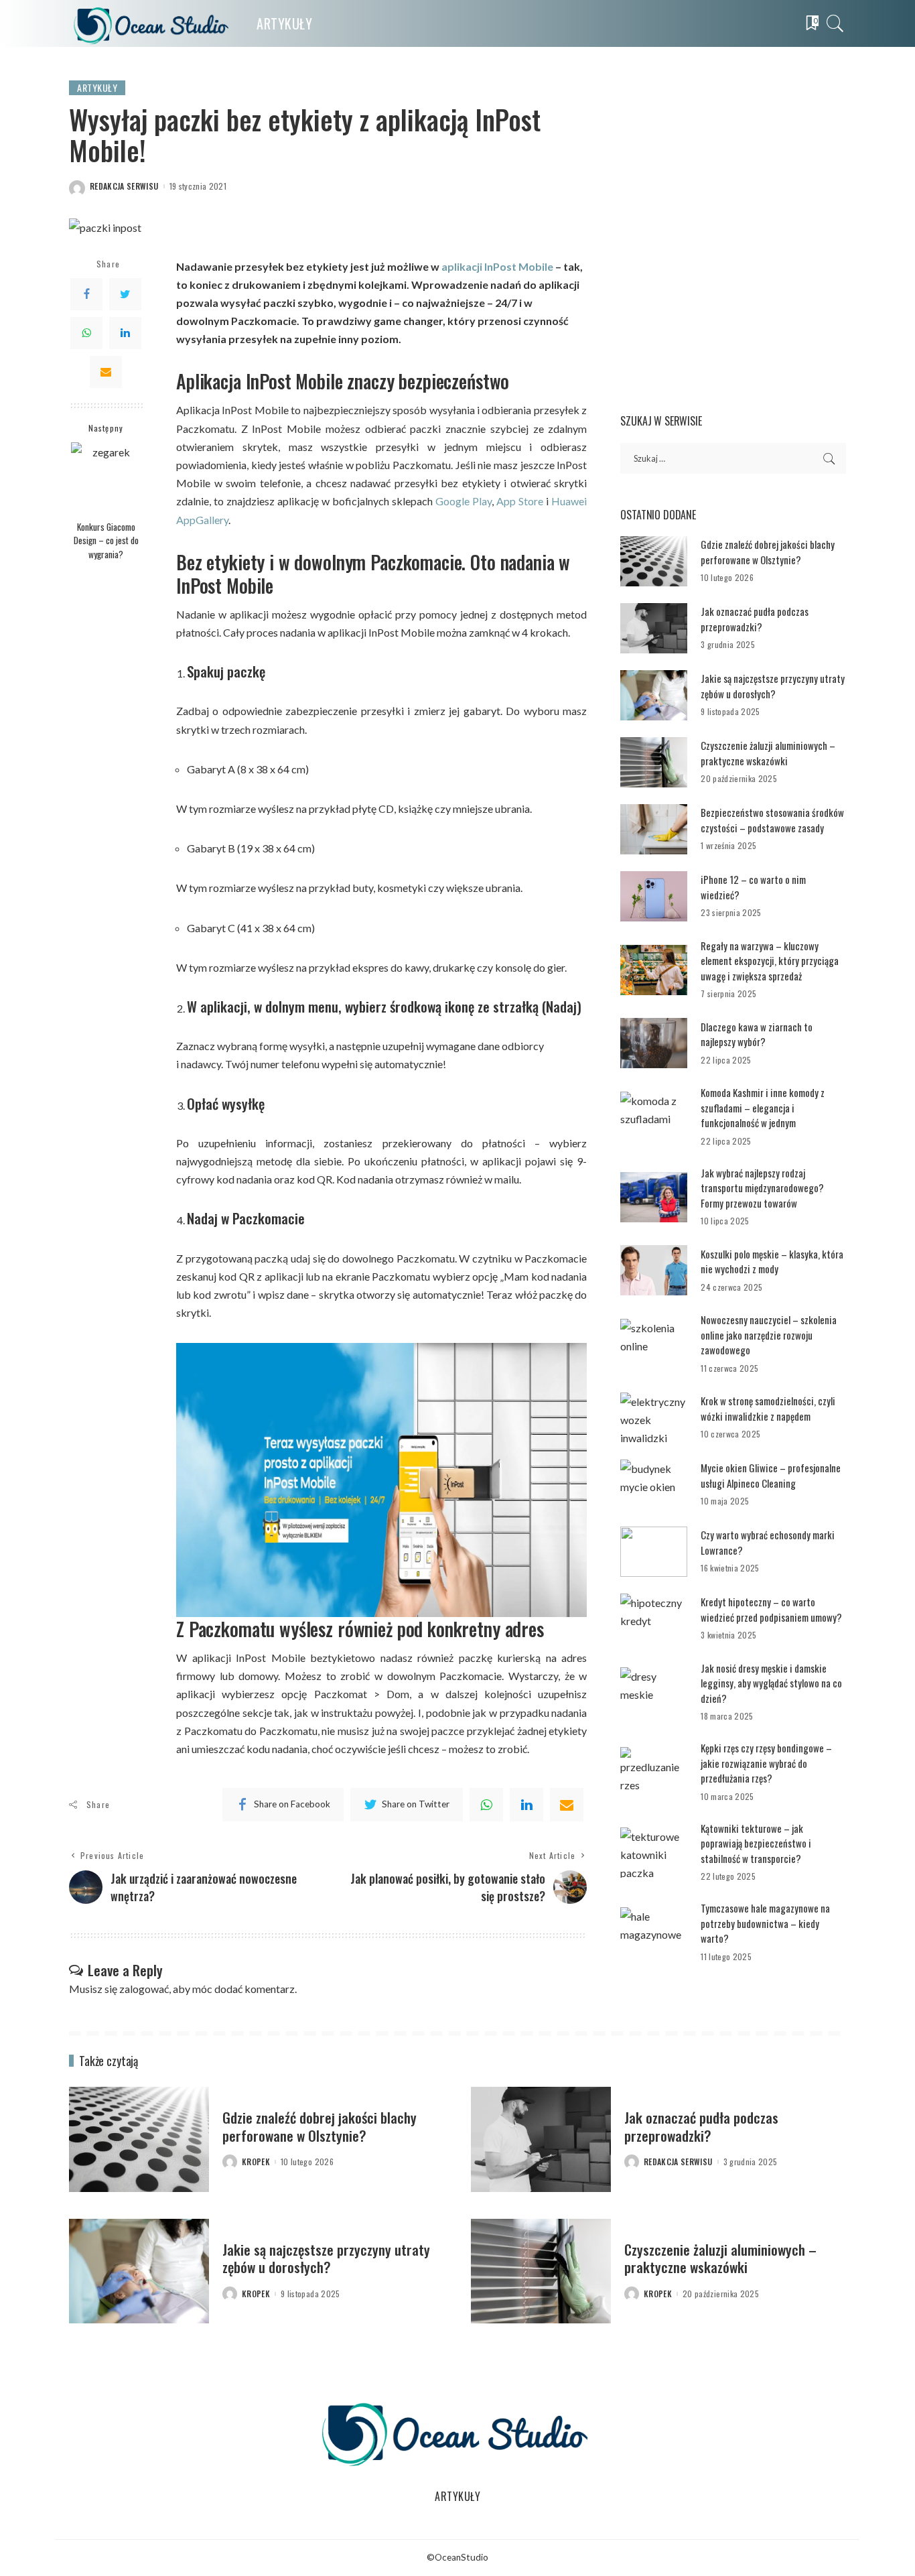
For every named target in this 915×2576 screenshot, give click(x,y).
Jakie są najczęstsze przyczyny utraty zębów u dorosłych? (773, 686)
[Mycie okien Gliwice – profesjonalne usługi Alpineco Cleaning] (654, 1485)
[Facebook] (86, 294)
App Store (520, 501)
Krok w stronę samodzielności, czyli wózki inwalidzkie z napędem (768, 1408)
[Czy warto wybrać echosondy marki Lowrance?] (654, 1552)
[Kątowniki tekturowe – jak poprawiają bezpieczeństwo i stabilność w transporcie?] (654, 1853)
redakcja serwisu (124, 186)
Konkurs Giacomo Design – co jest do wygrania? (106, 540)
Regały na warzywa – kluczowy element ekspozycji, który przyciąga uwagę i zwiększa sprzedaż (770, 961)
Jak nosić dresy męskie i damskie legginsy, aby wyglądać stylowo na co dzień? (771, 1683)
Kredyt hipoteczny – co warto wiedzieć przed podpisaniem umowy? (771, 1609)
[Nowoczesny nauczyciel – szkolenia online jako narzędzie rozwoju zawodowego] (654, 1344)
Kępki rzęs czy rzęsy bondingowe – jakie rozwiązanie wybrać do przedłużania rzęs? (766, 1763)
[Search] (835, 23)
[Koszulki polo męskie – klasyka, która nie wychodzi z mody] (654, 1270)
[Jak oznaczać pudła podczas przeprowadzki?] (654, 628)
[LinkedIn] (125, 332)
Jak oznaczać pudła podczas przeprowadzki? (755, 619)
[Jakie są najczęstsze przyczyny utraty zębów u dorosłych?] (654, 695)
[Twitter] (125, 294)
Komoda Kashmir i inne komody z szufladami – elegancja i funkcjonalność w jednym (763, 1107)
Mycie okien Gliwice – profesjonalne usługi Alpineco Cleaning (771, 1475)
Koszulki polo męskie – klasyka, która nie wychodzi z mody (772, 1262)
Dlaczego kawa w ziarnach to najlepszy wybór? (757, 1034)
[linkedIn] (526, 1805)
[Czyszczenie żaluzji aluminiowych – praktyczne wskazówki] (654, 762)
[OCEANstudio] (153, 23)
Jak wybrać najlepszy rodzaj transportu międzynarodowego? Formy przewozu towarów (762, 1188)
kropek (256, 2162)
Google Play (464, 501)
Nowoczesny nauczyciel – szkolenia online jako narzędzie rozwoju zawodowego (769, 1335)
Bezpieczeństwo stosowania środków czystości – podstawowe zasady (772, 820)
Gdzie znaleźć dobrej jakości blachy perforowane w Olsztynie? (768, 552)
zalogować (144, 1989)
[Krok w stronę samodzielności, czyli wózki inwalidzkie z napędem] (654, 1418)
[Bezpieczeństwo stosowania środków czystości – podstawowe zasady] (654, 829)
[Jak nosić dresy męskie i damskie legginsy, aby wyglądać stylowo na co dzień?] (654, 1692)
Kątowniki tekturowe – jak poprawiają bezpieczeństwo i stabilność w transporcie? (756, 1843)
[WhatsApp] (86, 332)
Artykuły (97, 87)
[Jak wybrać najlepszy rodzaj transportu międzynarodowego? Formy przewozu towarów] (654, 1197)
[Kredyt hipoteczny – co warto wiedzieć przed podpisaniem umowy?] (654, 1619)
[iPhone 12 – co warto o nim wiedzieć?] (654, 896)
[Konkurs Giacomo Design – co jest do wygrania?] (106, 477)
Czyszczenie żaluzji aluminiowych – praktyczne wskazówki (768, 753)
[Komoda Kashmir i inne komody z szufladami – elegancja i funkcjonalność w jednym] (654, 1117)
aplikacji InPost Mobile (497, 266)
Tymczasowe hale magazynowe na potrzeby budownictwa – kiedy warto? (765, 1923)
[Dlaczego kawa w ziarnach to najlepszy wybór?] (654, 1043)
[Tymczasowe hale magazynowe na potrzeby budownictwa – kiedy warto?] (654, 1932)
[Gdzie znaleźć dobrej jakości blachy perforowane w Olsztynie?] (654, 561)
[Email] (106, 371)
